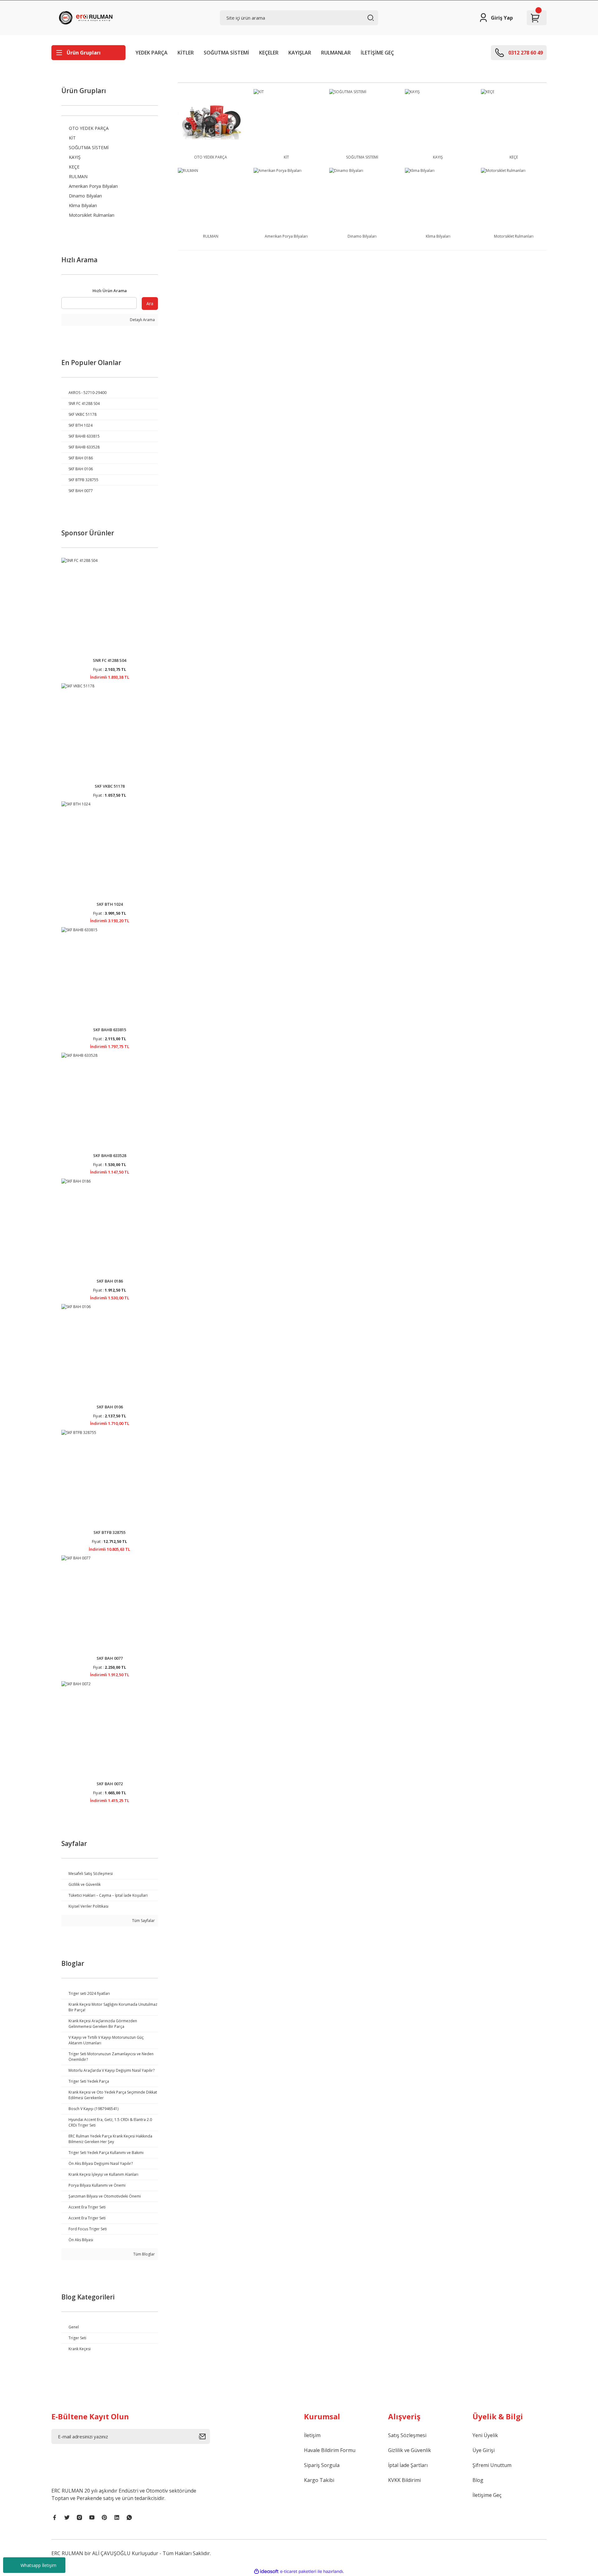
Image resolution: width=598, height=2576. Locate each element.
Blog (478, 2480)
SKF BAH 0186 (110, 1281)
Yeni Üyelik (485, 2435)
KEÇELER (269, 53)
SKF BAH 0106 (110, 1407)
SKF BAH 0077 (110, 1658)
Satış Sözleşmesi (407, 2435)
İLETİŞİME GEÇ (377, 53)
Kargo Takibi (319, 2480)
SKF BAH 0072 (110, 1784)
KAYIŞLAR (300, 53)
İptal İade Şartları (408, 2465)
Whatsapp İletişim (38, 2565)
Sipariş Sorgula (322, 2465)
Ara (150, 304)
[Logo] (87, 18)
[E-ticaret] (298, 2572)
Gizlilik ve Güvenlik (410, 2450)
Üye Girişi (484, 2450)
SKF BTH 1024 (110, 904)
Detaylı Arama (142, 320)
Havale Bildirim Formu (330, 2450)
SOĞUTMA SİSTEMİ (226, 53)
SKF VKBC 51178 (110, 786)
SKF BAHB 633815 (110, 1030)
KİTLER (186, 53)
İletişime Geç (487, 2495)
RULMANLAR (336, 53)
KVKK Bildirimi (404, 2480)
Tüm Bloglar (144, 2254)
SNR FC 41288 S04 (109, 660)
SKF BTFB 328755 (109, 1532)
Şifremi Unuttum (492, 2465)
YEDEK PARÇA (152, 53)
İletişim (312, 2435)
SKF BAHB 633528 (110, 1155)
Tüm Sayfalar (143, 1921)
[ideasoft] (266, 2571)
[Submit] (204, 2436)
